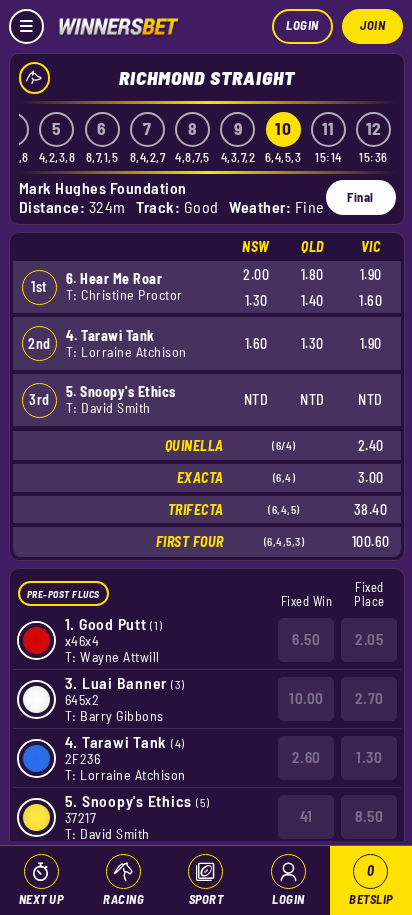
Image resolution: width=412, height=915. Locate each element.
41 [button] (306, 816)
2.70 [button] (369, 698)
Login (302, 25)
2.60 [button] (306, 757)
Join (372, 25)
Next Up (41, 899)
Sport (206, 899)
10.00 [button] (306, 698)
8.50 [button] (369, 816)
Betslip (371, 884)
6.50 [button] (306, 639)
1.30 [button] (369, 757)
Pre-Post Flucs (63, 594)
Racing (123, 899)
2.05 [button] (369, 639)
